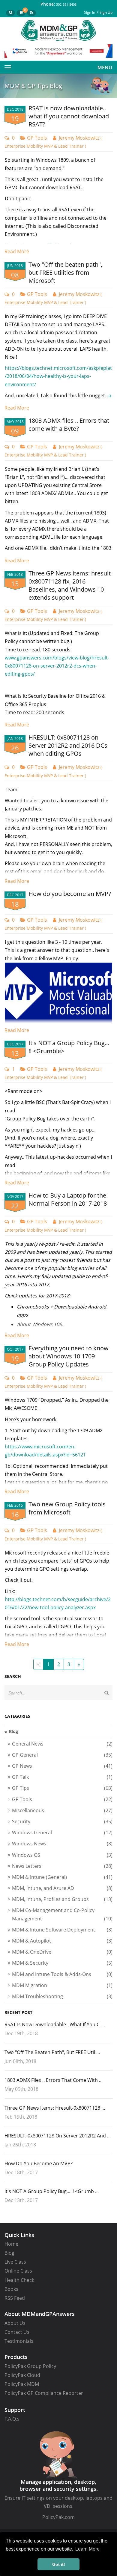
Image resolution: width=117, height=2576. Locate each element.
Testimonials (19, 2341)
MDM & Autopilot (62, 1941)
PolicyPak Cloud (22, 2375)
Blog (9, 2253)
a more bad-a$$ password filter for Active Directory (58, 404)
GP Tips (62, 1788)
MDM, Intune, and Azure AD (62, 1888)
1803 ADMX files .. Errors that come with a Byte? (69, 425)
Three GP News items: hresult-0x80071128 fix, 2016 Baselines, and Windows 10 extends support (70, 585)
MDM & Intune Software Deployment (62, 1930)
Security (62, 1821)
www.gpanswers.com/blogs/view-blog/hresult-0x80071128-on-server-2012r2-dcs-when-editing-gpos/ (57, 666)
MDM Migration (62, 1985)
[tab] (58, 1731)
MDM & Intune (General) (62, 1877)
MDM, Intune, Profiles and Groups (62, 1899)
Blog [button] (13, 1731)
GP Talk (62, 1777)
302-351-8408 (66, 4)
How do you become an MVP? (70, 894)
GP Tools (37, 138)
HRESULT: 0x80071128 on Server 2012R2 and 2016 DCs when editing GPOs (68, 745)
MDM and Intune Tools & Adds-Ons (62, 1974)
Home (11, 2244)
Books (11, 2289)
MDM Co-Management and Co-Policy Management (62, 1914)
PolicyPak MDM (22, 2384)
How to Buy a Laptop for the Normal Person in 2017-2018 (68, 1199)
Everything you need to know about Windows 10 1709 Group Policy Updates (69, 1356)
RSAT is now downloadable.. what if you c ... (54, 2024)
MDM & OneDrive (62, 1952)
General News (62, 1744)
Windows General (62, 1833)
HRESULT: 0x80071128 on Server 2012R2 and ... (58, 2136)
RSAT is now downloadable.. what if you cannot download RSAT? (69, 116)
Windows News (62, 1844)
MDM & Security (62, 1963)
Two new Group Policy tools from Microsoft (67, 1508)
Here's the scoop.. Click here (37, 245)
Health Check (19, 2280)
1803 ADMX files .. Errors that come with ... (54, 2080)
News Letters (62, 1866)
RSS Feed (15, 2298)
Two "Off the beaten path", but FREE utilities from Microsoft (65, 272)
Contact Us (17, 2332)
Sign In (90, 12)
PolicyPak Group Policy (30, 2366)
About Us (15, 2323)
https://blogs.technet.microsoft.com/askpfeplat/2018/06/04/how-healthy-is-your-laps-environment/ (58, 376)
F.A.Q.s (12, 2419)
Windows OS (62, 1855)
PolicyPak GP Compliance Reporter (44, 2393)
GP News (62, 1766)
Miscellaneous (62, 1810)
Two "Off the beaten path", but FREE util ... (52, 2052)
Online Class (18, 2271)
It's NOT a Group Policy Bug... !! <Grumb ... (52, 2191)
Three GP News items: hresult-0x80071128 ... (55, 2108)
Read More (17, 251)
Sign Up (106, 12)
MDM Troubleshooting (62, 1996)
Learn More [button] (87, 2549)
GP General (62, 1755)
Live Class (15, 2262)
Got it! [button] (59, 2564)
